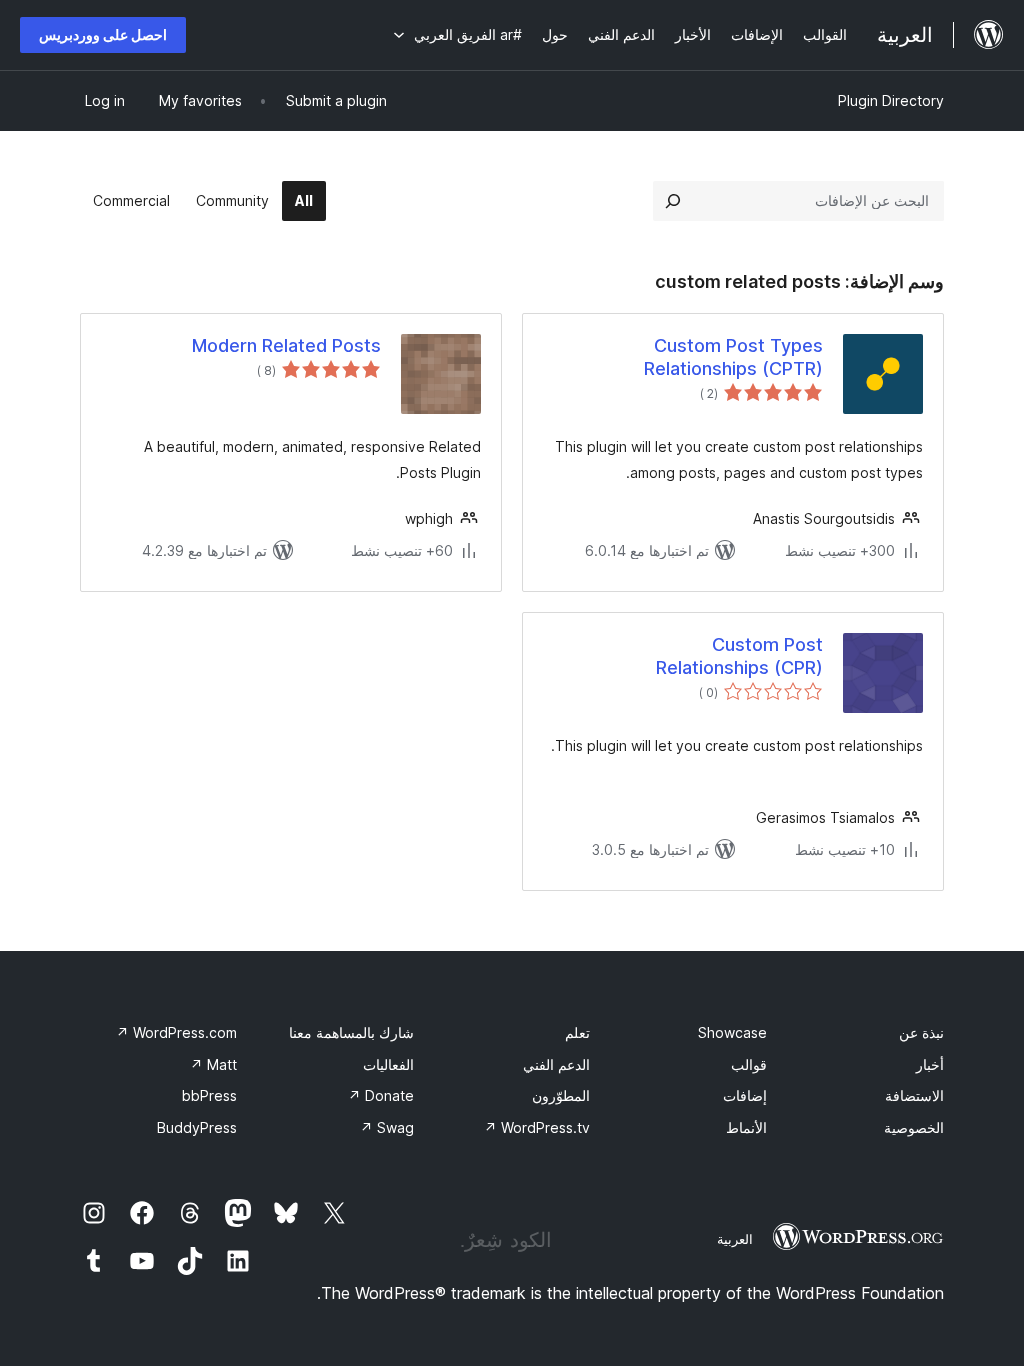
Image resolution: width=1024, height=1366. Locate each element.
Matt (213, 1064)
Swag (387, 1127)
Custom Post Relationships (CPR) (739, 656)
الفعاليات (388, 1064)
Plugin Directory (891, 100)
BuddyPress (197, 1127)
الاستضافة (914, 1095)
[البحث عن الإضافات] (673, 201)
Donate (381, 1095)
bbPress (209, 1095)
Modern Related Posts (286, 345)
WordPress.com (176, 1032)
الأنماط (746, 1127)
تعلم (577, 1032)
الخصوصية (914, 1127)
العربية (735, 1239)
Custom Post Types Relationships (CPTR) (733, 357)
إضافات (745, 1095)
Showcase (732, 1032)
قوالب (749, 1064)
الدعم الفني (556, 1064)
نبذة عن (921, 1032)
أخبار (930, 1064)
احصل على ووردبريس (103, 34)
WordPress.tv (537, 1127)
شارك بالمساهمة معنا (351, 1032)
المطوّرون (561, 1095)
